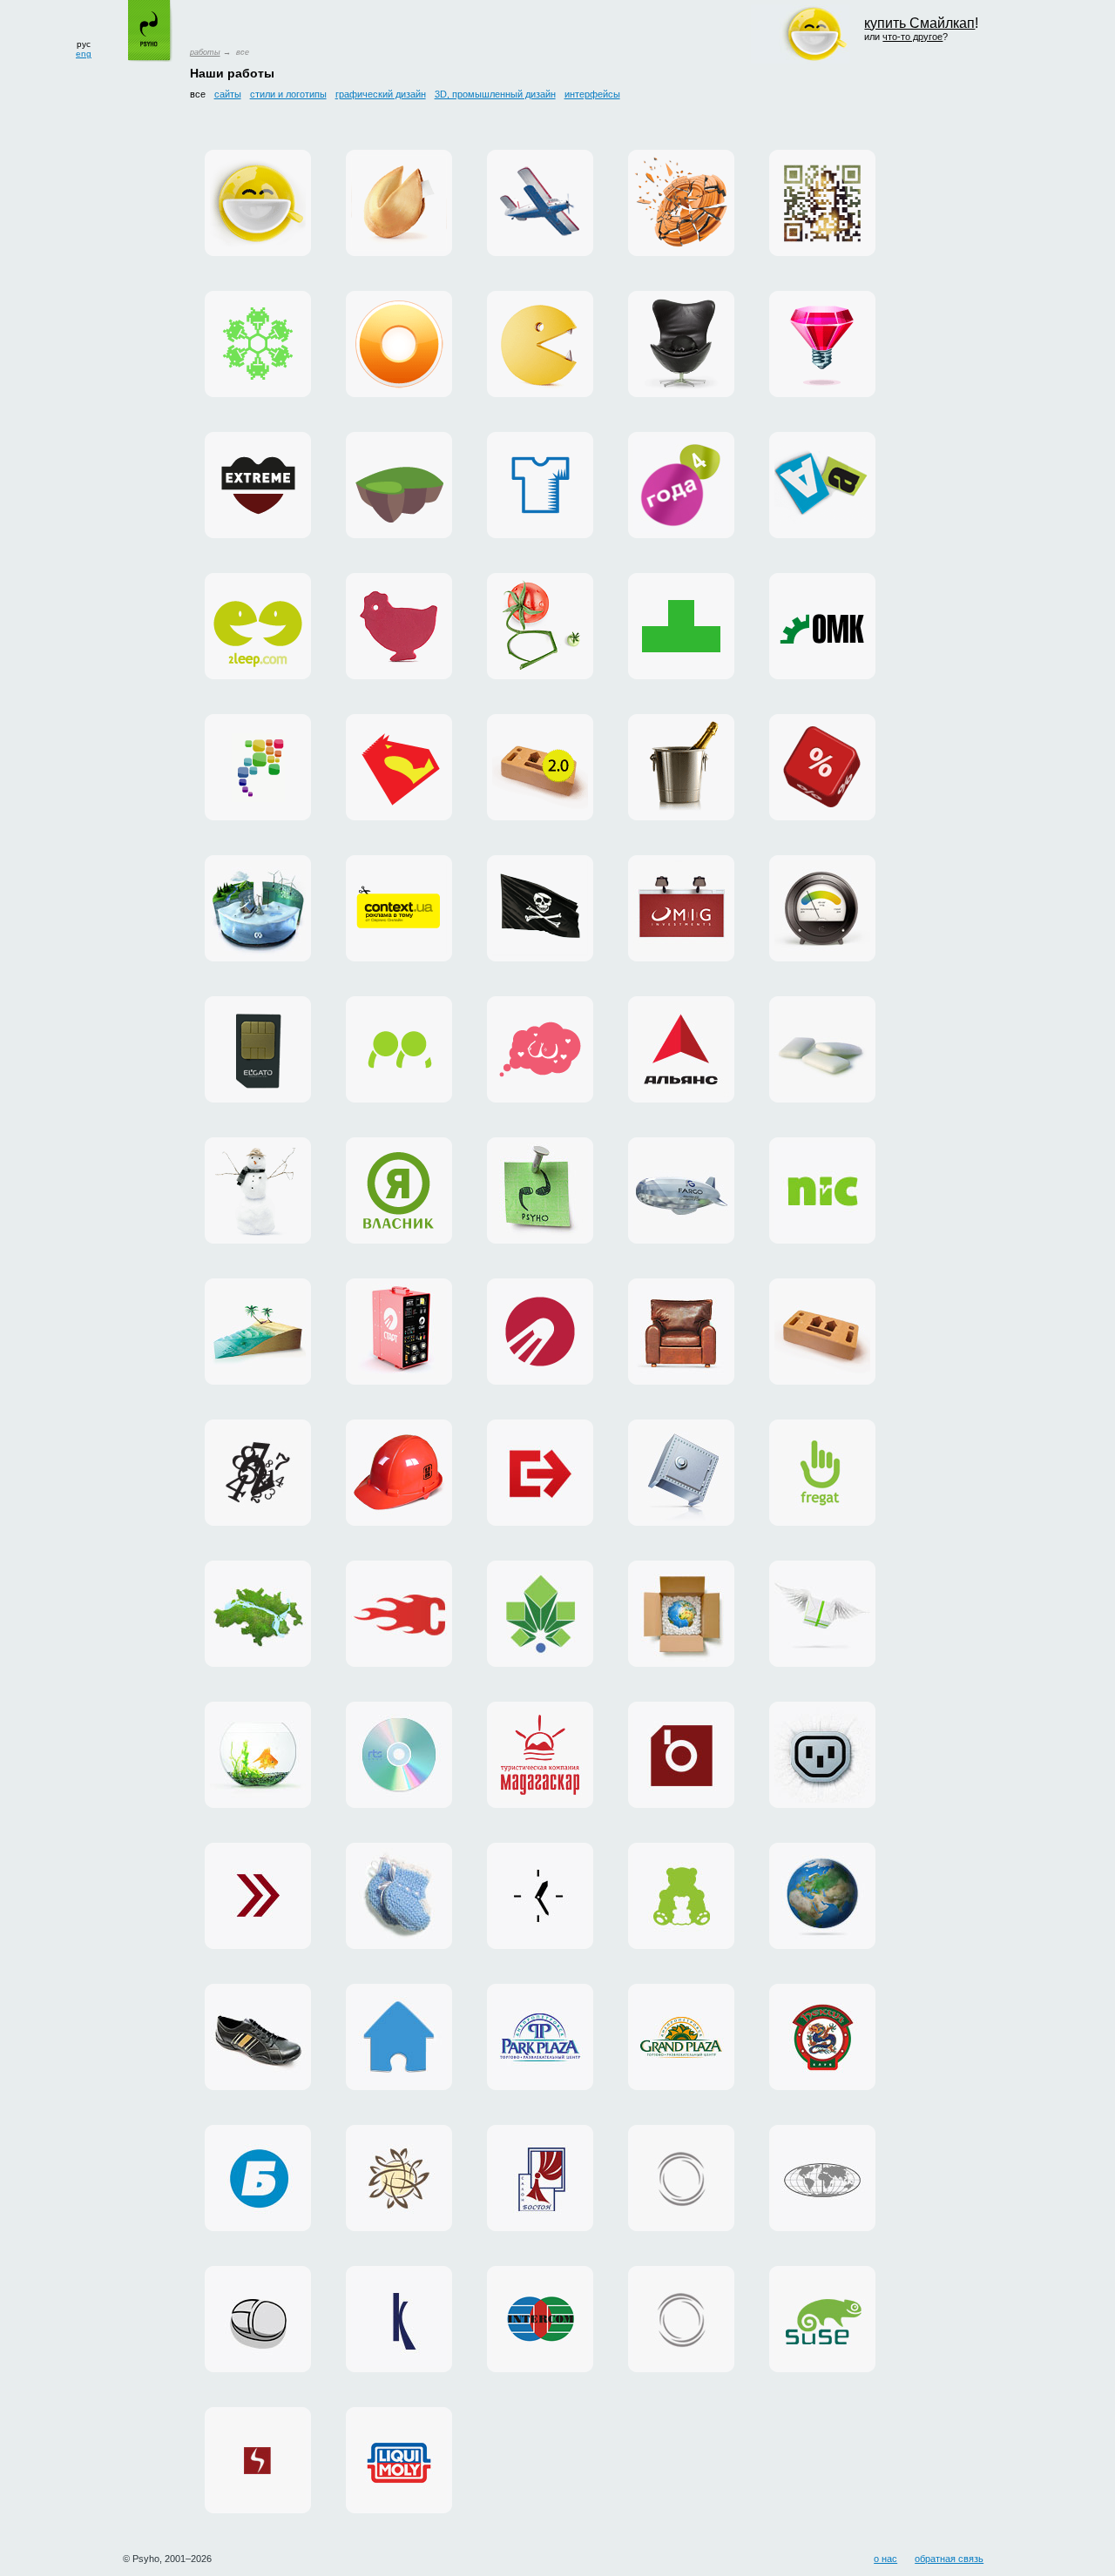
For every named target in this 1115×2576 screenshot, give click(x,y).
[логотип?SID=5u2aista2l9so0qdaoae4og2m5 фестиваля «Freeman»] (258, 1473)
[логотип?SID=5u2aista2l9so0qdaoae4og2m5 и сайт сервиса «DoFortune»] (399, 203)
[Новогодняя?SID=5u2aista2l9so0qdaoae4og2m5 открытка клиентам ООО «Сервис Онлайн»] (258, 344)
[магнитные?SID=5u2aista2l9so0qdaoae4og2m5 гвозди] (540, 1190)
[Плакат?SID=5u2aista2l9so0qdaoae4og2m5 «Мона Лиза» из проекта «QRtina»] (822, 203)
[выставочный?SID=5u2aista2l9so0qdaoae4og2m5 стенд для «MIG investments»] (681, 908)
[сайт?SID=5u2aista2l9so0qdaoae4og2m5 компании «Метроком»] (258, 1614)
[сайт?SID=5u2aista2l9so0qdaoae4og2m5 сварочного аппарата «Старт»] (399, 1332)
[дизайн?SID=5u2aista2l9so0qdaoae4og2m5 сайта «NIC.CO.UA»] (822, 1896)
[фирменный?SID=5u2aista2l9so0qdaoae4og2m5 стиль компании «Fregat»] (822, 1473)
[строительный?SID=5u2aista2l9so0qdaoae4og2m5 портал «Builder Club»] (822, 1332)
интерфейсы (592, 94)
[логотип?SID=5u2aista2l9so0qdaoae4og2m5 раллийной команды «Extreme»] (258, 485)
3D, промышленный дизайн (495, 94)
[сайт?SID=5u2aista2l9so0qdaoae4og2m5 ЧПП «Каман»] (258, 2037)
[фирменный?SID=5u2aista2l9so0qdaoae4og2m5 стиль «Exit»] (540, 1473)
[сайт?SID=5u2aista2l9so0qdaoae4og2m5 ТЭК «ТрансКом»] (822, 2178)
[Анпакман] (540, 344)
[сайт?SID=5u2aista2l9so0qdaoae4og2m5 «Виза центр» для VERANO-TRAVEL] (540, 908)
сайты (228, 94)
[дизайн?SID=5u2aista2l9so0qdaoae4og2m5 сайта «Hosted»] (822, 1755)
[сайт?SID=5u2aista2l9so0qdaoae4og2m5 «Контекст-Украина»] (540, 1896)
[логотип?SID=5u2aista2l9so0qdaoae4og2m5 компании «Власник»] (399, 1190)
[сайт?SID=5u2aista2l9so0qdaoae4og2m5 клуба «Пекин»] (822, 2037)
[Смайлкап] (258, 203)
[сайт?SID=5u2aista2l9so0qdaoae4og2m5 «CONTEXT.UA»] (399, 908)
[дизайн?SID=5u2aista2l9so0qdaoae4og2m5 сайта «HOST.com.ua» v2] (681, 2319)
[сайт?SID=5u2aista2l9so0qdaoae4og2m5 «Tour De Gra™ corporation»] (681, 1332)
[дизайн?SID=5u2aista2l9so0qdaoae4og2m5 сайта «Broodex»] (681, 1755)
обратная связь (949, 2559)
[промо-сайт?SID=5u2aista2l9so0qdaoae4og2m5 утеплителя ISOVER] (822, 908)
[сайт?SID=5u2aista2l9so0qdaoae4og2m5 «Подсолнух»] (399, 2178)
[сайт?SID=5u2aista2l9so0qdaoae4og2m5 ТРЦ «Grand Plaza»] (681, 2037)
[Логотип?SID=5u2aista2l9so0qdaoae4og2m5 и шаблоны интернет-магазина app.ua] (258, 767)
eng (84, 54)
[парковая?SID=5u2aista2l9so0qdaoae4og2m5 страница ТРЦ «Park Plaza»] (540, 2037)
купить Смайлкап (919, 23)
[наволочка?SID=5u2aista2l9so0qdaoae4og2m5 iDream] (540, 1049)
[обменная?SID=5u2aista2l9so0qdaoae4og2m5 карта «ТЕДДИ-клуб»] (399, 1896)
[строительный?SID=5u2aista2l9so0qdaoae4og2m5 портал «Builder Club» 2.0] (540, 767)
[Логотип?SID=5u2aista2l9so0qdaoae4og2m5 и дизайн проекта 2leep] (258, 626)
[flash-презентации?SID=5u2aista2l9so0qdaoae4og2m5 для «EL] (258, 1049)
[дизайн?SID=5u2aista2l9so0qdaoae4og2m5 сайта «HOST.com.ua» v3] (681, 2178)
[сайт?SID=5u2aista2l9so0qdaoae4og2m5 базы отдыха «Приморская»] (258, 1190)
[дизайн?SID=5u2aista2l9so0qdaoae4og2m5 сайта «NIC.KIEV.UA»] (681, 1473)
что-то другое (912, 37)
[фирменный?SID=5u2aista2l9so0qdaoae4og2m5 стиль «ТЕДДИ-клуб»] (681, 1896)
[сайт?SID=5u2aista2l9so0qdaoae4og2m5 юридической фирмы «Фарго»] (681, 1190)
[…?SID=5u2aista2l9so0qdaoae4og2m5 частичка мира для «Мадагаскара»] (258, 1332)
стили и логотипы (288, 94)
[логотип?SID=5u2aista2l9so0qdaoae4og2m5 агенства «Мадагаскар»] (540, 1755)
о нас (885, 2559)
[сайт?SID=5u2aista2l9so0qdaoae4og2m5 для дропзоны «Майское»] (540, 203)
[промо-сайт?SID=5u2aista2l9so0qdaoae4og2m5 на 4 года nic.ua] (681, 485)
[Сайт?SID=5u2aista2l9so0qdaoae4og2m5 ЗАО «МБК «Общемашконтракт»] (822, 626)
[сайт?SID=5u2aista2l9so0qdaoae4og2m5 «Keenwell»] (399, 2319)
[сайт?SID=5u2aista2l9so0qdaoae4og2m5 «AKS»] (399, 2460)
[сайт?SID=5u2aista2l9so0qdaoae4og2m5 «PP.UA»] (399, 1049)
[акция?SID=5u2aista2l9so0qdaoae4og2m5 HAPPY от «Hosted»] (822, 1614)
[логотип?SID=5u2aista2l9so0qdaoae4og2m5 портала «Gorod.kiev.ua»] (540, 1614)
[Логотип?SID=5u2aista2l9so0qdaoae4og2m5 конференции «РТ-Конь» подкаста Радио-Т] (399, 767)
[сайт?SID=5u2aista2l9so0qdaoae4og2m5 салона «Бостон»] (540, 2178)
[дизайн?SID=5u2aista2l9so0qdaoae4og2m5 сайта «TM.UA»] (258, 1755)
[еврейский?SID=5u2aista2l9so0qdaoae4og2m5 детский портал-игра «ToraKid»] (399, 485)
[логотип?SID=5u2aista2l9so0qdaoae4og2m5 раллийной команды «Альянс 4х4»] (681, 1049)
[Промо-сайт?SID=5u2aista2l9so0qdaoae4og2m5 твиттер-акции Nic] (822, 767)
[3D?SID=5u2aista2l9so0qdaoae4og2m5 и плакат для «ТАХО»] (681, 203)
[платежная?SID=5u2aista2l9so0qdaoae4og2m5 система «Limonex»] (681, 1614)
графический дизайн (381, 94)
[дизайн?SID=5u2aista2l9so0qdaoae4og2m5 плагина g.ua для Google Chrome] (399, 344)
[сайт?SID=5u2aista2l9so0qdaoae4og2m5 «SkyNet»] (258, 2460)
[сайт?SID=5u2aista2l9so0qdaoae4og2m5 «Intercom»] (540, 2319)
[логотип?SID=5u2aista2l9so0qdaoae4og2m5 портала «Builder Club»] (399, 1473)
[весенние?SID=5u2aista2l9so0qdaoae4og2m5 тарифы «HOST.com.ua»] (399, 1614)
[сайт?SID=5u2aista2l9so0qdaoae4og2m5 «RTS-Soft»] (399, 1755)
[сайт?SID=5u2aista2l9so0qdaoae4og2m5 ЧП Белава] (258, 2178)
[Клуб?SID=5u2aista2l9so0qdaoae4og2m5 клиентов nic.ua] (399, 626)
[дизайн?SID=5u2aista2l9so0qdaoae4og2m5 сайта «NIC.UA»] (822, 1190)
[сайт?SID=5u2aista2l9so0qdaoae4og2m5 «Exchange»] (258, 1896)
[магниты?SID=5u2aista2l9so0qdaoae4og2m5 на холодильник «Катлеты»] (822, 485)
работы (205, 52)
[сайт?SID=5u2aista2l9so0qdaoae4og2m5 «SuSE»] (822, 2319)
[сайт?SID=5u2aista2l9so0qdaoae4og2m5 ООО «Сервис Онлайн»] (399, 2037)
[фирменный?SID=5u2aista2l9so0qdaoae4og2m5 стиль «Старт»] (540, 1332)
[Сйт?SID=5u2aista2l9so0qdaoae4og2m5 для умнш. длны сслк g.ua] (540, 626)
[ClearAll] (822, 1049)
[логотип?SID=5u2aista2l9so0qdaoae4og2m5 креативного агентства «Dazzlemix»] (822, 344)
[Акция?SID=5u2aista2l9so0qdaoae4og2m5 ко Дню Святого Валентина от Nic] (681, 767)
